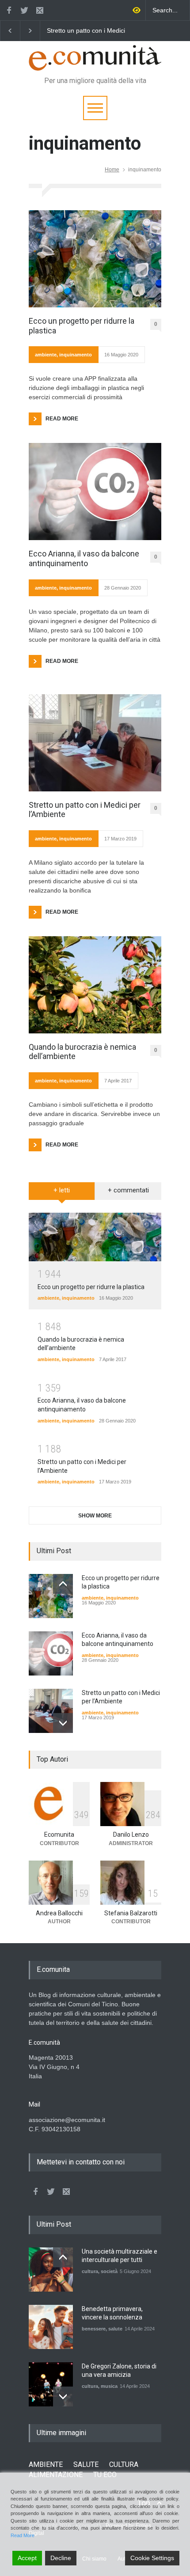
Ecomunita (59, 1835)
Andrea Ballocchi (59, 1913)
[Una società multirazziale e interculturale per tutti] (51, 2270)
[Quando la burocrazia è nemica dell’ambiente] (95, 985)
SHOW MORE (95, 1516)
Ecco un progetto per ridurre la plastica (126, 31)
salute (115, 2329)
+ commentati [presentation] (128, 1190)
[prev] (63, 1584)
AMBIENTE (46, 2464)
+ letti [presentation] (62, 1190)
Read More (23, 2535)
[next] (63, 1723)
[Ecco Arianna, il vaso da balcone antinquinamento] (95, 492)
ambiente (46, 355)
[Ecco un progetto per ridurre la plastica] (95, 259)
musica (109, 2386)
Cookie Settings (152, 2558)
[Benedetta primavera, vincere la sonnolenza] (51, 2327)
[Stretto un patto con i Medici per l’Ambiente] (95, 743)
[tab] (62, 1194)
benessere (94, 2329)
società (109, 2271)
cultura (90, 2271)
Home (112, 170)
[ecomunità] (95, 60)
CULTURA (124, 2464)
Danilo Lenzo (131, 1835)
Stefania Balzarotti (131, 1913)
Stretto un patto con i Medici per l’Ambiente (85, 810)
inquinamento (76, 355)
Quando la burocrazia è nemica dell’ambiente (82, 1052)
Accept (27, 2558)
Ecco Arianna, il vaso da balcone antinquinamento (84, 558)
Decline (61, 2558)
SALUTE (86, 2464)
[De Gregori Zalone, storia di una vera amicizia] (51, 2384)
